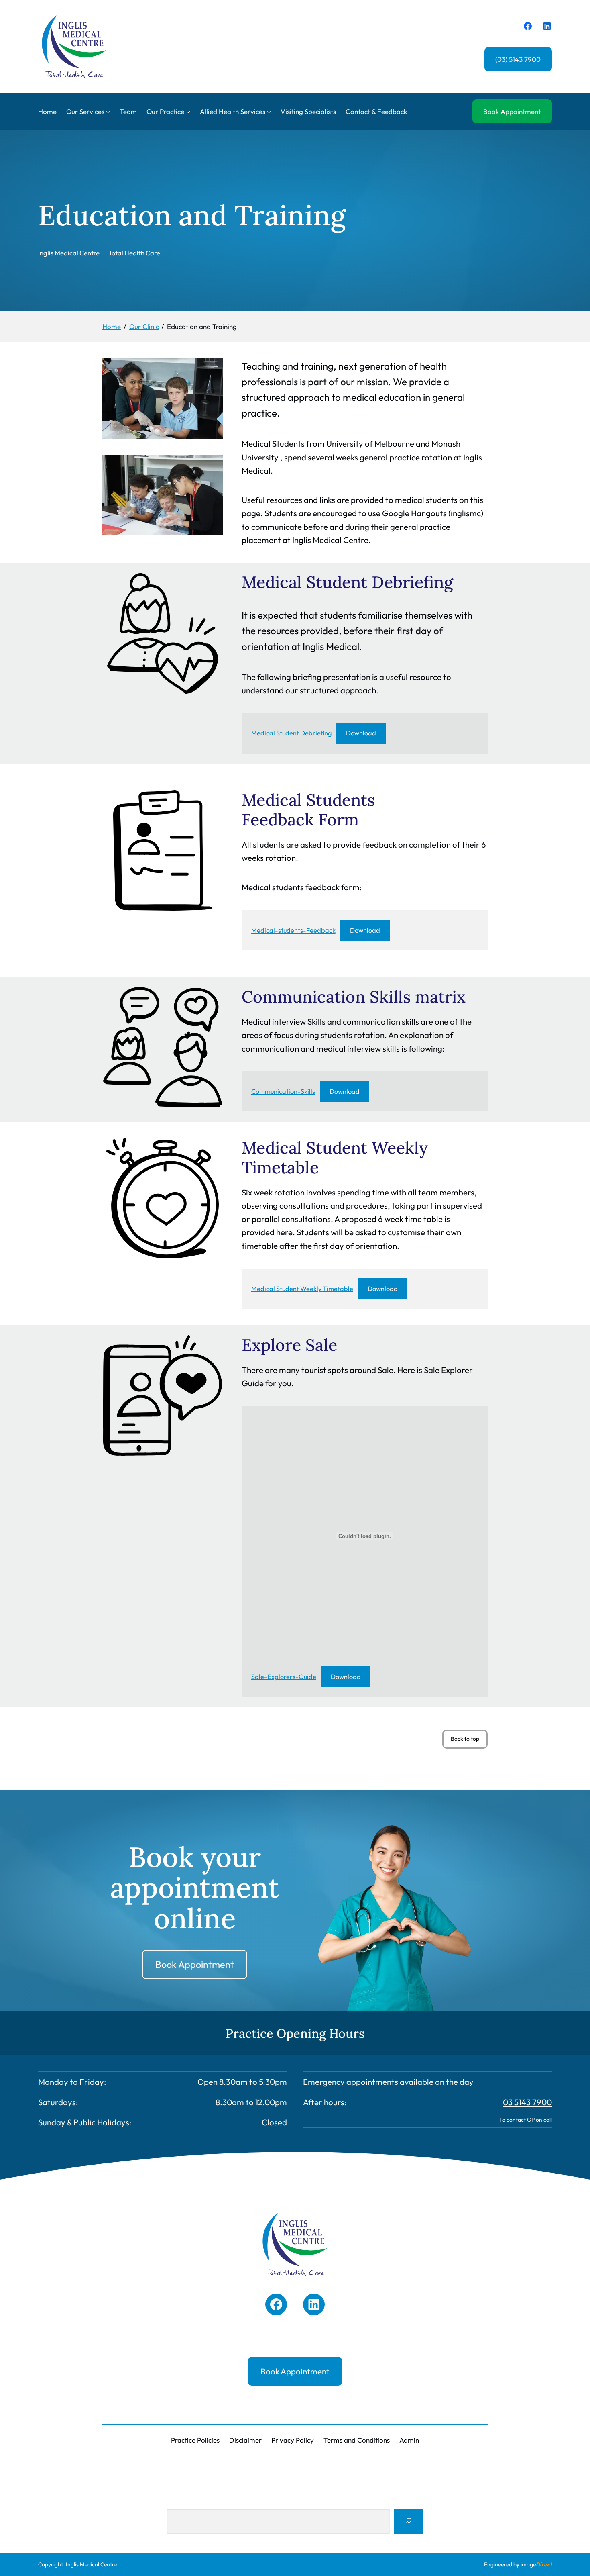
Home (47, 111)
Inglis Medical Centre (92, 2564)
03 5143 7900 (527, 2102)
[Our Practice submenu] (188, 111)
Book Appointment (512, 111)
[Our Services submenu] (108, 111)
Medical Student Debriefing (291, 733)
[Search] (409, 2522)
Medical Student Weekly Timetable (302, 1289)
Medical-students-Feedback (293, 930)
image (536, 2564)
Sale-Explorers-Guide (284, 1677)
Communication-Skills (283, 1091)
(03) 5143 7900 (518, 59)
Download (361, 733)
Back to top (469, 1742)
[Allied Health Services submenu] (269, 111)
